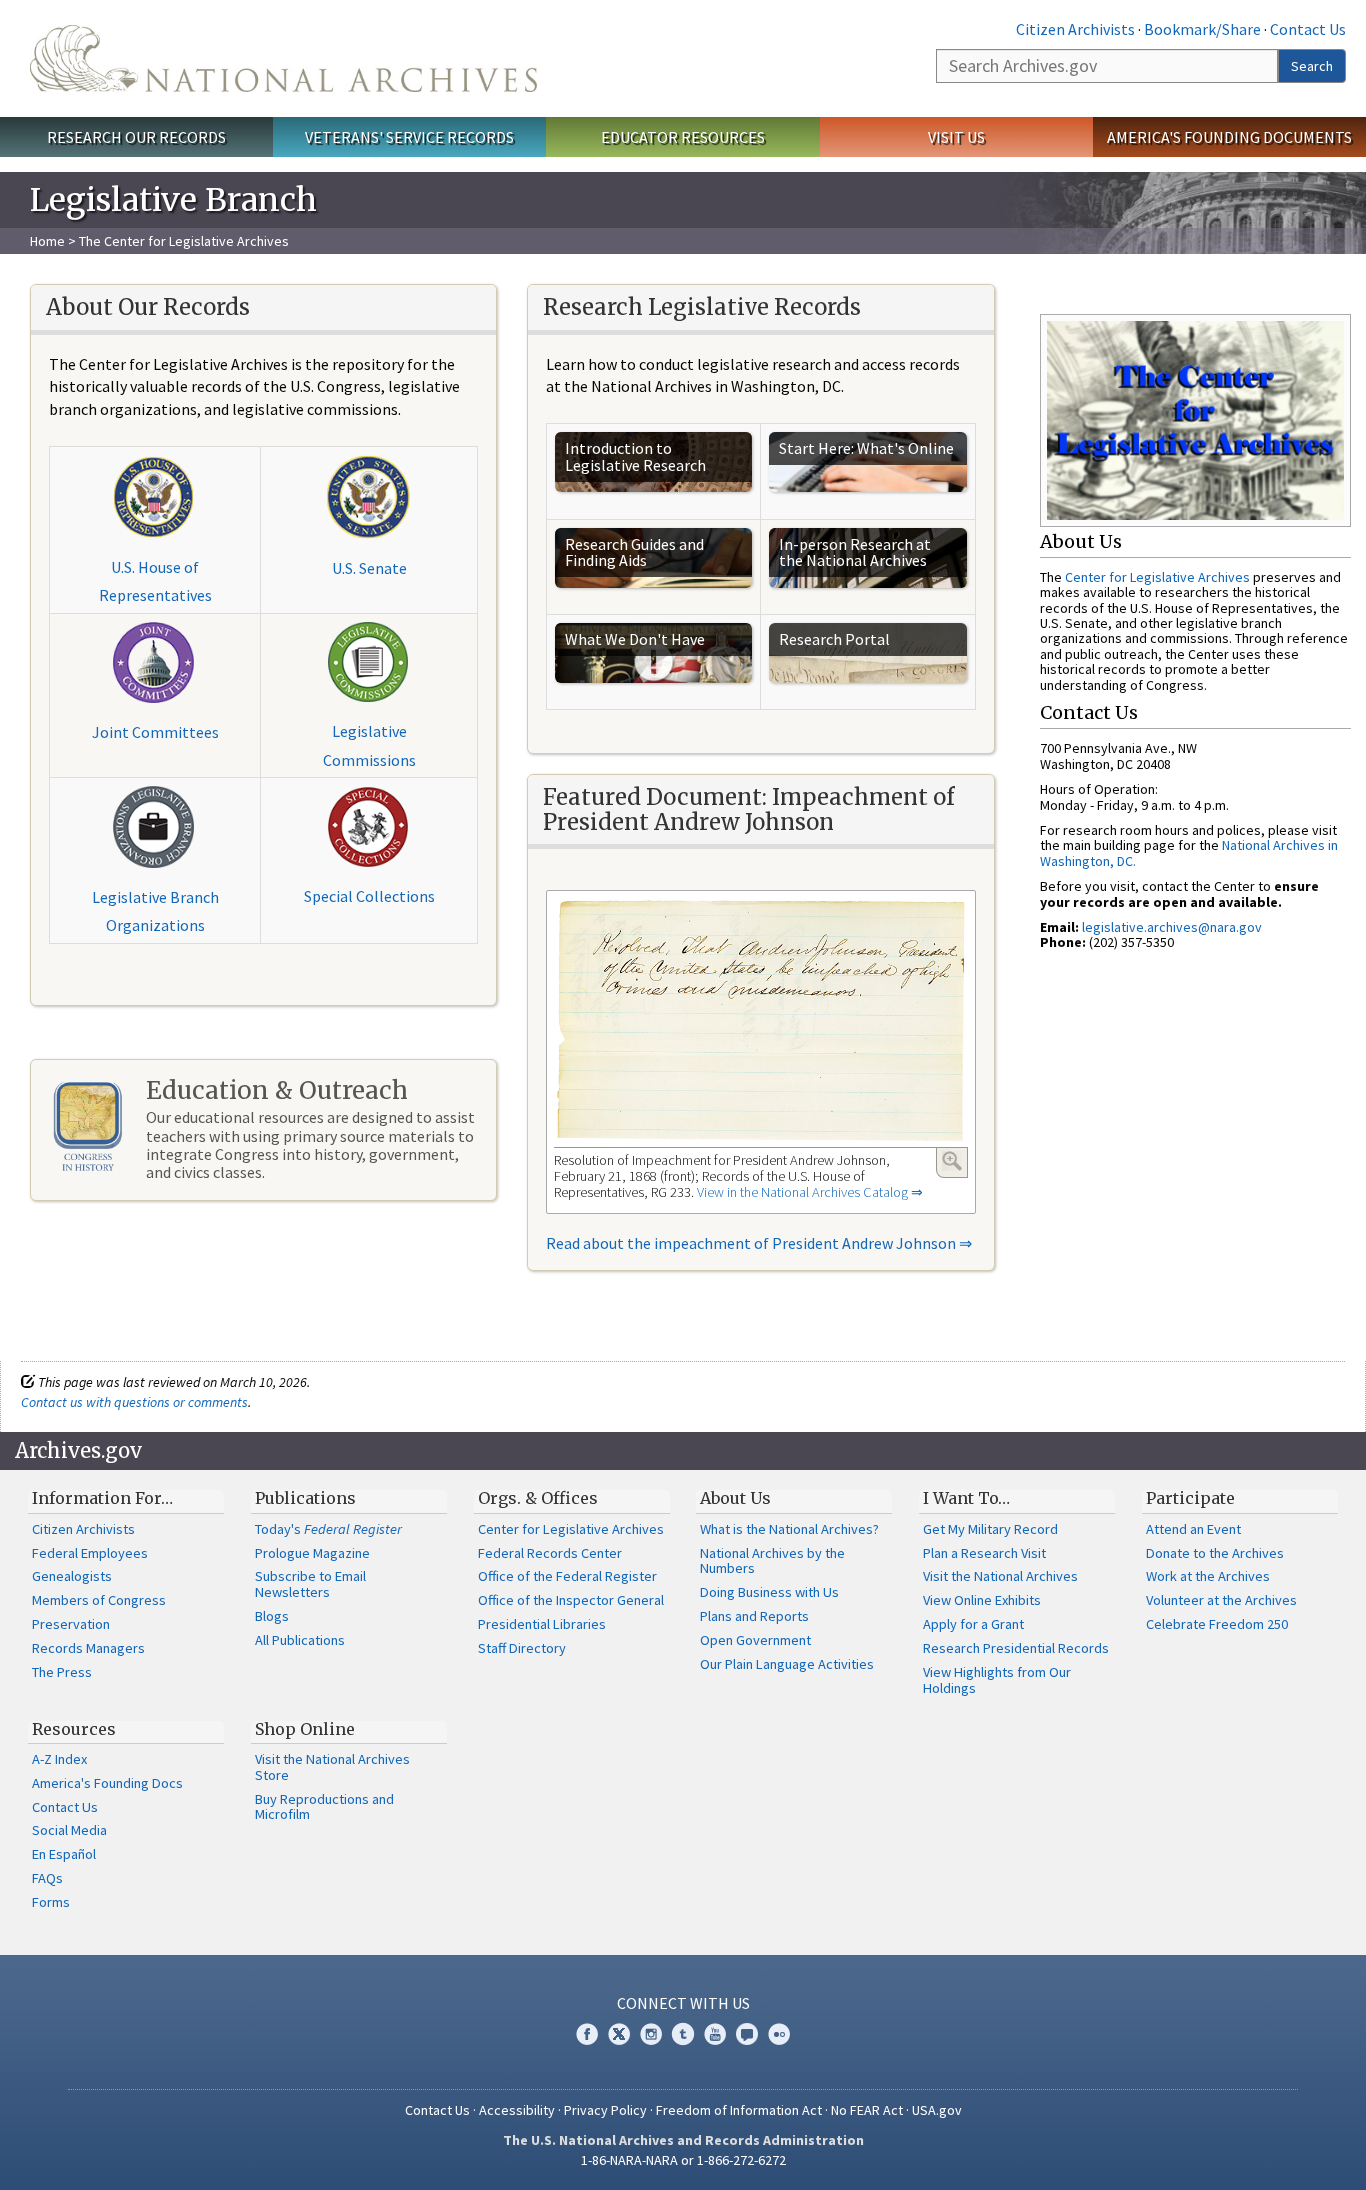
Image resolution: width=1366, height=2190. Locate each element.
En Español (64, 1854)
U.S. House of (155, 567)
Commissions (369, 760)
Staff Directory (522, 1648)
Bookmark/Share (1202, 29)
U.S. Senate (369, 568)
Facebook (587, 2034)
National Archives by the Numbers (772, 1561)
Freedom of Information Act (739, 2110)
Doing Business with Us (769, 1592)
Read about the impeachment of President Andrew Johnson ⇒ (759, 1243)
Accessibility (517, 2110)
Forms (51, 1902)
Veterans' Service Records (409, 137)
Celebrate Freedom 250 (1217, 1624)
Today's (328, 1529)
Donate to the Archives (1215, 1553)
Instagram (651, 2034)
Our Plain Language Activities (787, 1664)
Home (47, 241)
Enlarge (952, 1161)
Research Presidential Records (1016, 1648)
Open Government (755, 1640)
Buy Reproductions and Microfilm (324, 1807)
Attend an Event (1193, 1529)
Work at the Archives (1208, 1576)
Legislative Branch (155, 897)
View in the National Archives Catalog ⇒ (810, 1192)
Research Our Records (136, 137)
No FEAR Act (867, 2110)
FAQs (47, 1878)
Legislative (369, 731)
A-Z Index (59, 1759)
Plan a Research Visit (984, 1553)
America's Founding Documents (1229, 137)
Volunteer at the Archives (1221, 1600)
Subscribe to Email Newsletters (310, 1584)
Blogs (272, 1616)
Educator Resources (683, 137)
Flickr (779, 2034)
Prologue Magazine (312, 1553)
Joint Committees (155, 732)
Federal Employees (90, 1553)
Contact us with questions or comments (134, 1402)
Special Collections (369, 896)
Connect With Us (683, 2003)
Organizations (155, 925)
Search (1312, 66)
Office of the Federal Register (567, 1576)
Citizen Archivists (1075, 29)
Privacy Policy (605, 2110)
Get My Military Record (990, 1529)
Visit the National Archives (1000, 1576)
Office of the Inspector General (571, 1600)
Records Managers (88, 1648)
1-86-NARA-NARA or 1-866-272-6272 (683, 2160)
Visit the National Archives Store (332, 1767)
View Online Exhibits (982, 1600)
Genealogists (72, 1576)
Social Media (69, 1830)
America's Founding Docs (107, 1783)
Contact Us (1308, 29)
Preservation (71, 1624)
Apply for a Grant (973, 1624)
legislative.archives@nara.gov (1172, 927)
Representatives (155, 595)
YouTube (715, 2034)
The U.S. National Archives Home (283, 58)
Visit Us (956, 137)
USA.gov (937, 2110)
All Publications (300, 1640)
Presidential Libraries (542, 1624)
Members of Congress (99, 1600)
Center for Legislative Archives (1157, 577)
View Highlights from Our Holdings (997, 1680)
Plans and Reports (754, 1616)
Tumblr (683, 2034)
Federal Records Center (550, 1553)
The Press (62, 1672)
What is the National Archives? (789, 1529)
